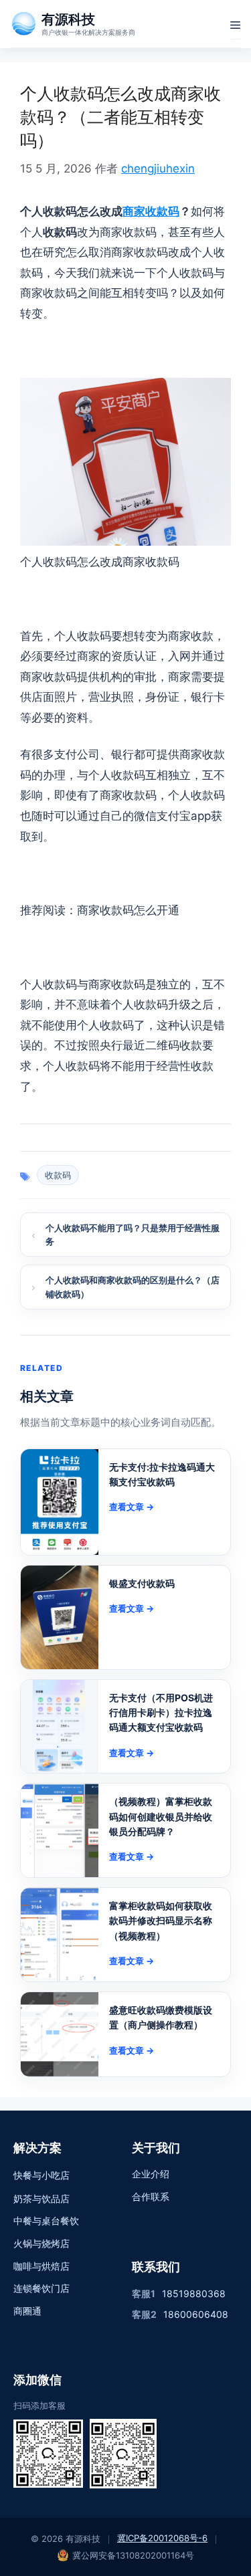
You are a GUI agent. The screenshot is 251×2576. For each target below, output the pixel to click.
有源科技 (68, 19)
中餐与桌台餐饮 (46, 2221)
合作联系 (151, 2196)
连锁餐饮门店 (41, 2288)
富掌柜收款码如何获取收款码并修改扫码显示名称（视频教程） (161, 1921)
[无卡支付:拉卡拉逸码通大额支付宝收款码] (60, 1502)
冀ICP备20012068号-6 (162, 2538)
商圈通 (27, 2311)
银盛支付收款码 (142, 1583)
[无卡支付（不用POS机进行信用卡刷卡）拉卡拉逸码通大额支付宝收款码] (60, 1727)
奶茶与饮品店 (41, 2198)
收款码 (58, 1175)
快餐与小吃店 (41, 2175)
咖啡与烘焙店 (41, 2266)
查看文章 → (132, 1507)
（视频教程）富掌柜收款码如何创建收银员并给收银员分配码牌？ (161, 1816)
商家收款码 (151, 211)
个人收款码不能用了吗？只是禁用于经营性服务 (133, 1235)
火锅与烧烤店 (41, 2243)
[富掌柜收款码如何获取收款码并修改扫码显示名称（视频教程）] (60, 1935)
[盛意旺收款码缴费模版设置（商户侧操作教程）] (60, 2034)
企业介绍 (151, 2174)
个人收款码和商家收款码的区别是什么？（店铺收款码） (133, 1287)
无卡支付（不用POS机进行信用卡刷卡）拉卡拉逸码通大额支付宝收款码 (161, 1713)
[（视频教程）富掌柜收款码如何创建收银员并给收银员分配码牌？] (60, 1830)
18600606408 (196, 2314)
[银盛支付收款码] (60, 1617)
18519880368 (194, 2293)
